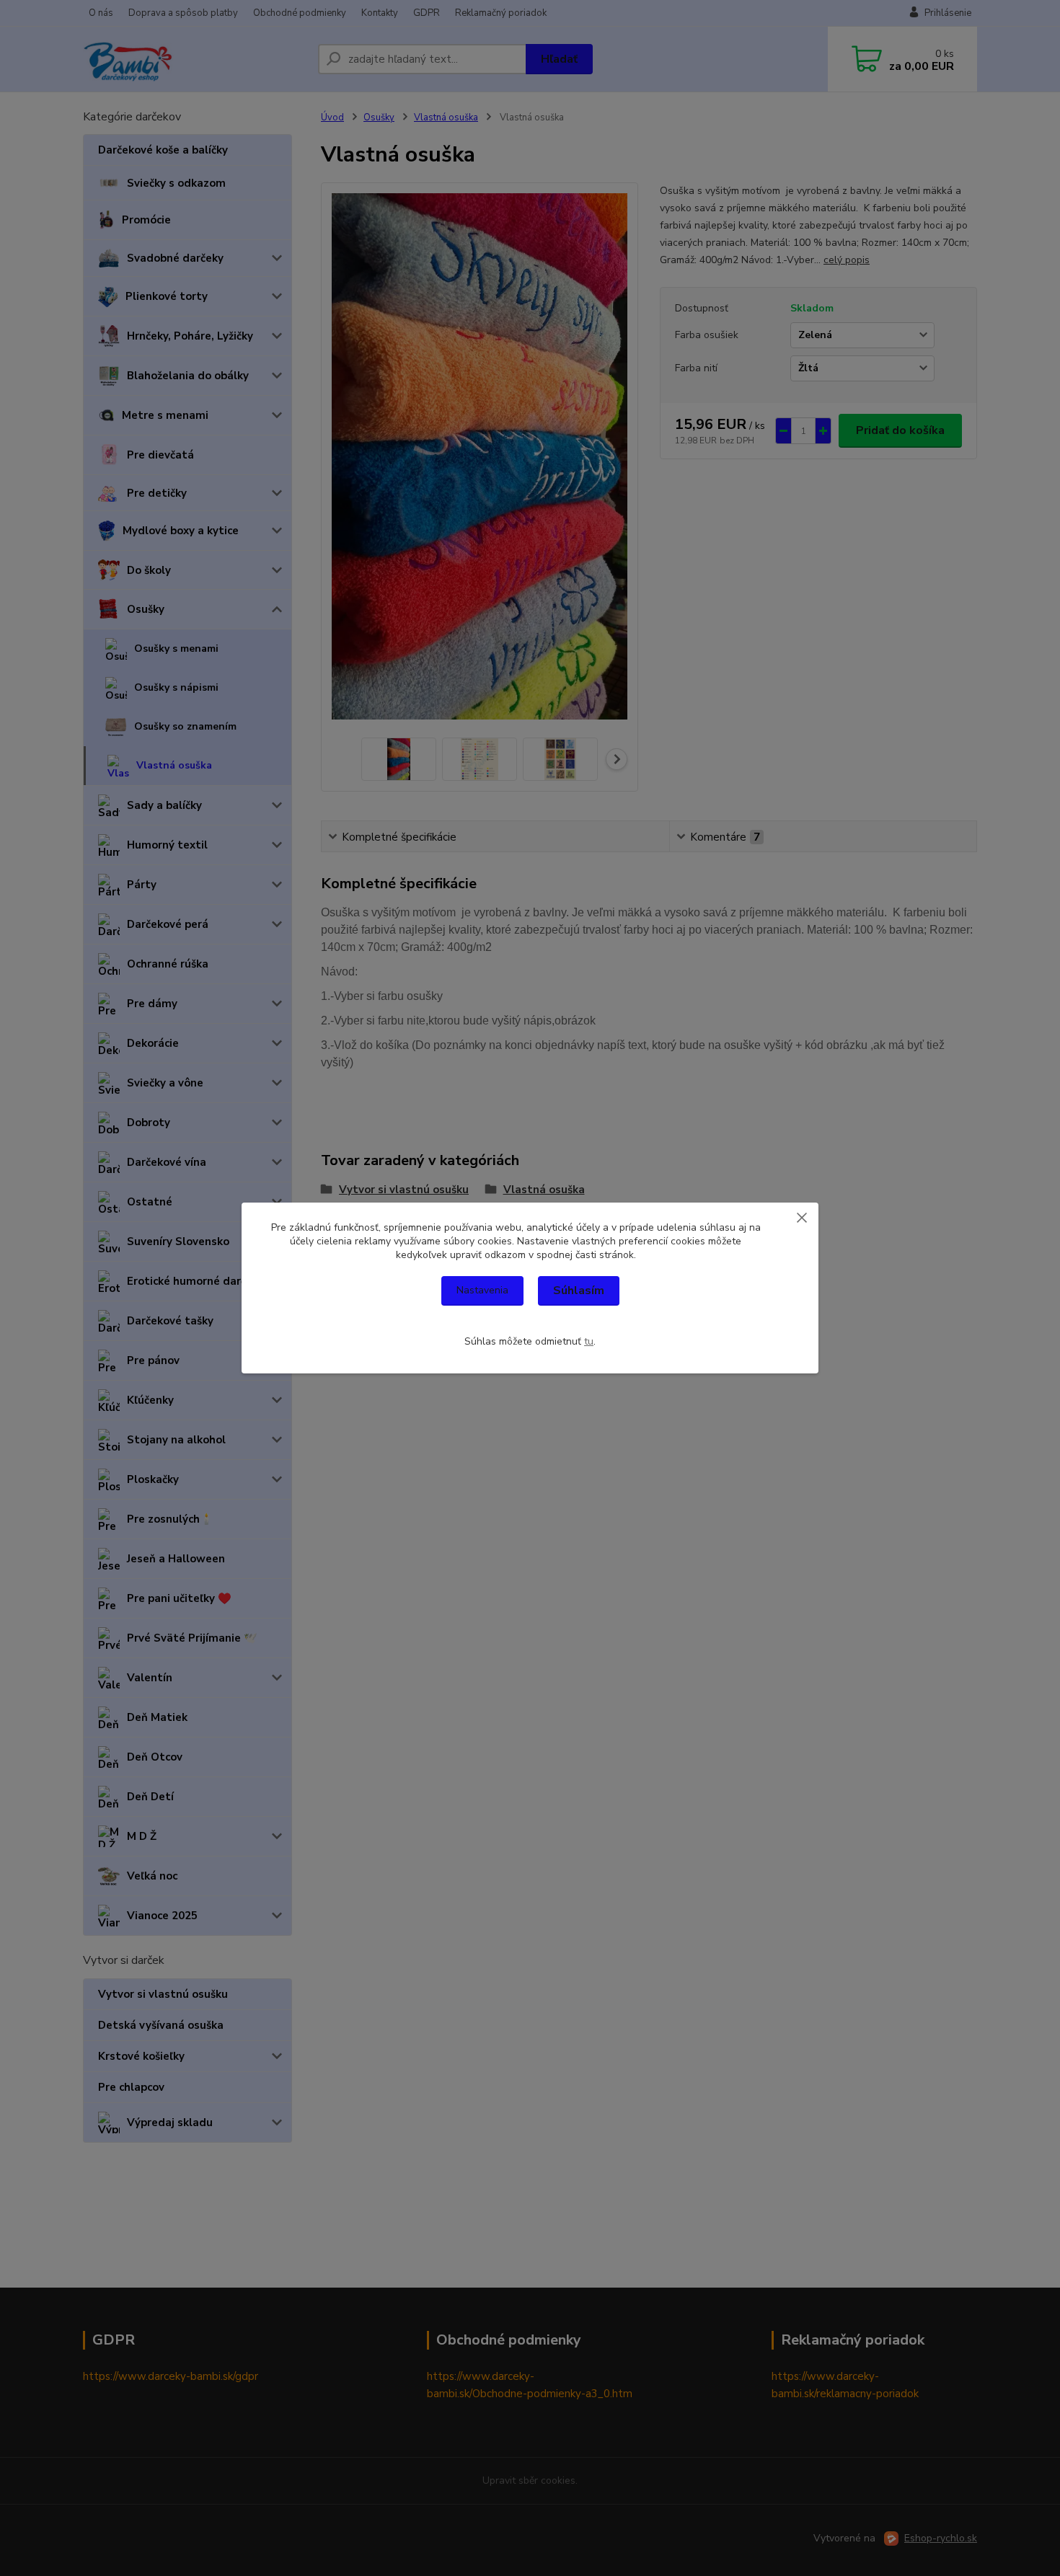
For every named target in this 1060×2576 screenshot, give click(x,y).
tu (589, 1341)
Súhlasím (579, 1291)
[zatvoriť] (802, 1217)
